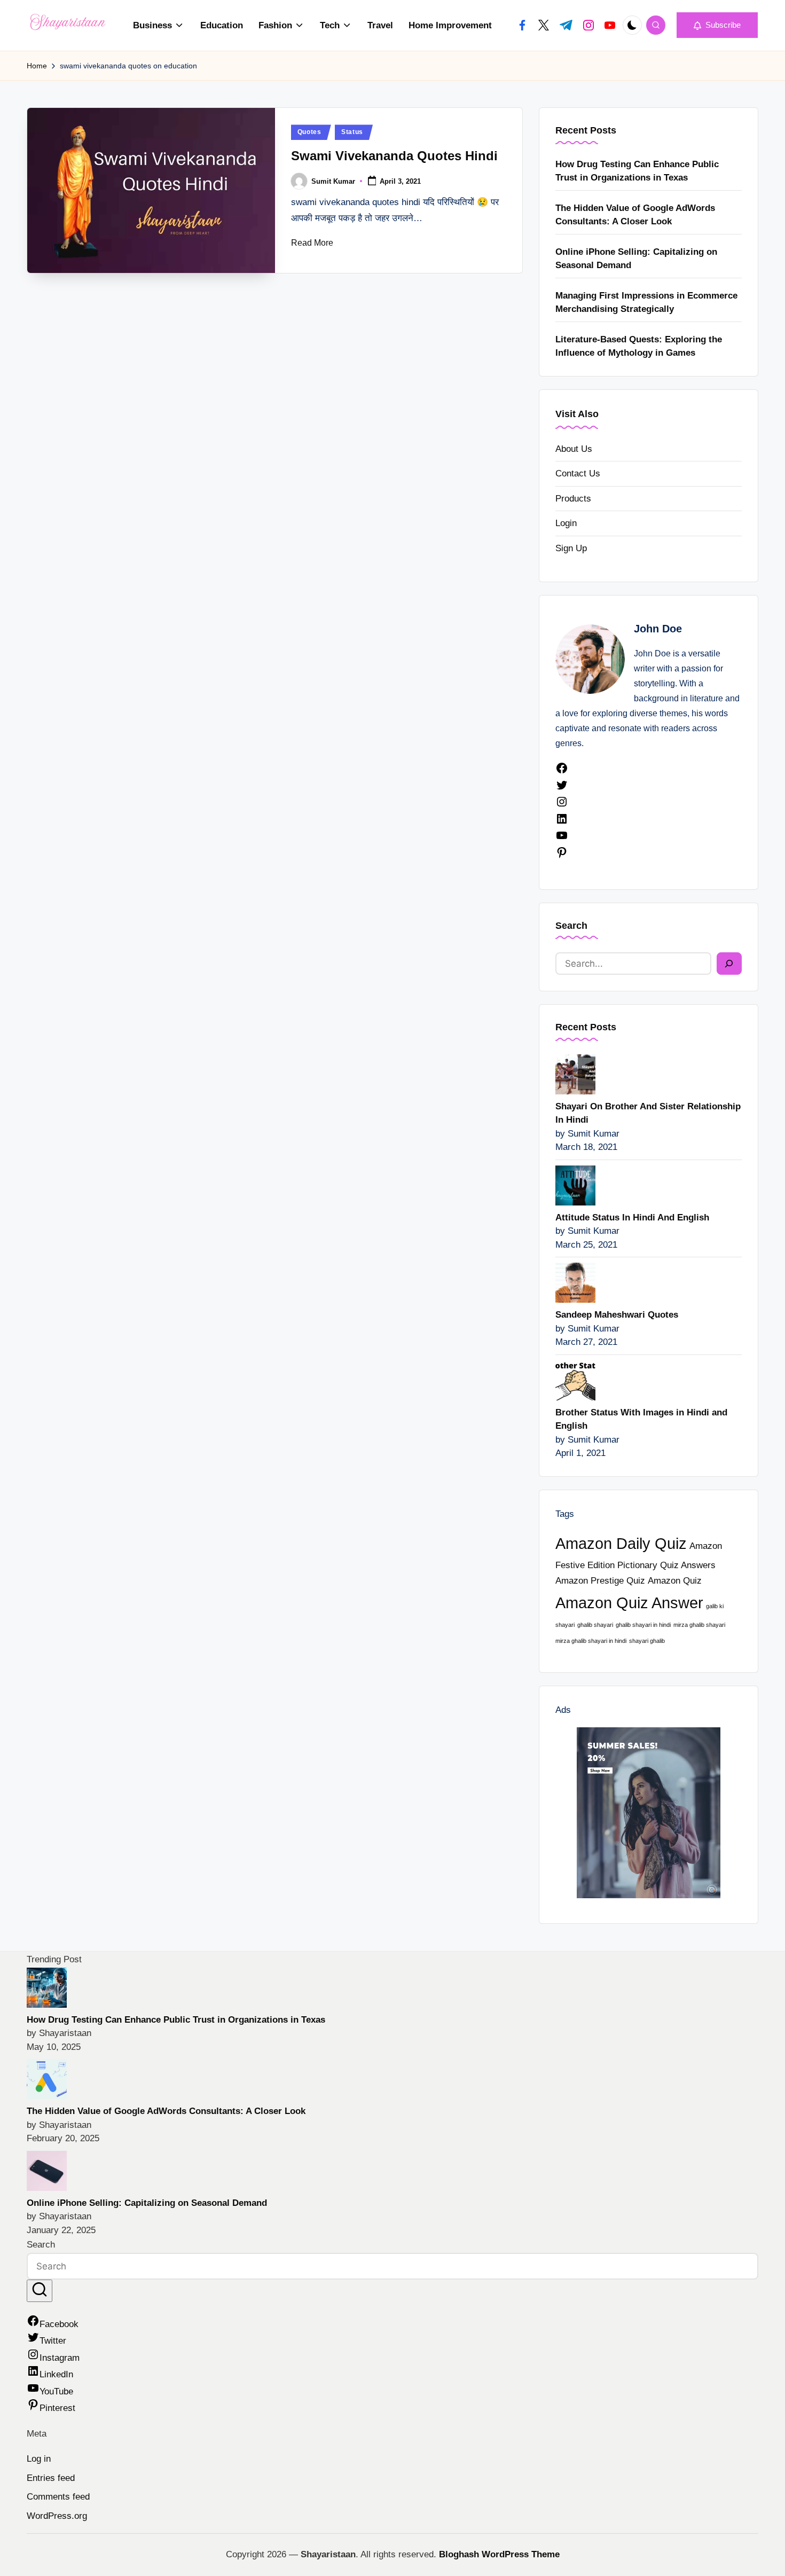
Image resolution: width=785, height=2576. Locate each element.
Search (571, 926)
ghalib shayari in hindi (643, 1625)
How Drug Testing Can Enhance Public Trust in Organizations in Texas (637, 171)
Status (352, 132)
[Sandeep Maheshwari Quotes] (575, 1282)
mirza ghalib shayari (699, 1625)
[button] (717, 25)
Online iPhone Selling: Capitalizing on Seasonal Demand (636, 259)
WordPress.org (57, 2516)
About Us (574, 449)
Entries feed (51, 2478)
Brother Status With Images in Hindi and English (641, 1419)
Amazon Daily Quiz (621, 1543)
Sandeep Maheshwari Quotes (617, 1315)
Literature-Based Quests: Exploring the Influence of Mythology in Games (639, 346)
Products (573, 499)
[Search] (729, 964)
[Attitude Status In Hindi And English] (575, 1184)
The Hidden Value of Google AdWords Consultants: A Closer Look (635, 215)
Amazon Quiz (675, 1581)
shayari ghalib (647, 1641)
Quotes (309, 132)
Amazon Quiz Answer (629, 1603)
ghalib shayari (595, 1625)
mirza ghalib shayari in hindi (591, 1641)
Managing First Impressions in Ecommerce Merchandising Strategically (646, 303)
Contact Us (578, 473)
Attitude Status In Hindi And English (632, 1217)
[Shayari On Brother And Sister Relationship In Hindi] (575, 1073)
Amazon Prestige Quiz (600, 1581)
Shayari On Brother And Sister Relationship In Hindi (648, 1113)
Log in (39, 2459)
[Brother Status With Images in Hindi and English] (575, 1379)
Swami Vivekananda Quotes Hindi (394, 156)
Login (566, 523)
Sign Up (571, 548)
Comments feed (58, 2497)
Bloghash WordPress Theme (499, 2554)
